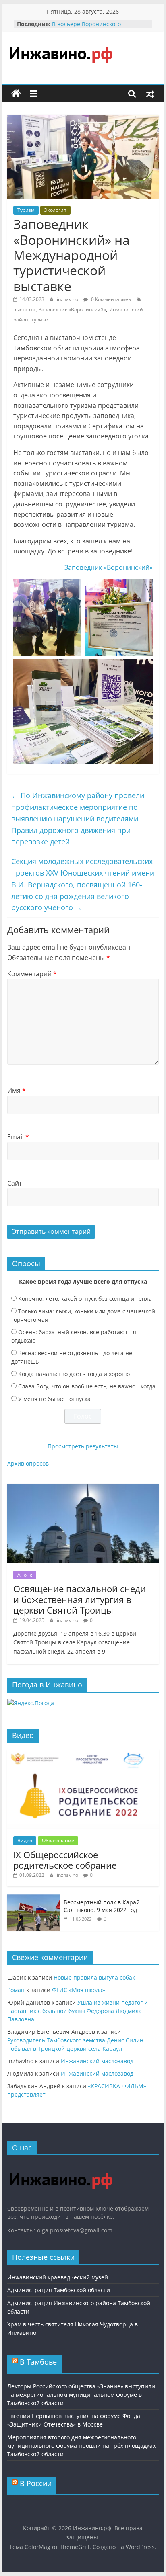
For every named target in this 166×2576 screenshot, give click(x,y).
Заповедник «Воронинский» (72, 310)
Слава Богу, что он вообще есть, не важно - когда (87, 1386)
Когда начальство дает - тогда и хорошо (74, 1374)
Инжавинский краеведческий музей (58, 2277)
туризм (40, 320)
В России (36, 2483)
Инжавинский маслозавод (97, 2061)
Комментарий (32, 974)
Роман (16, 1990)
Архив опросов (28, 1463)
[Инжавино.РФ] (61, 2165)
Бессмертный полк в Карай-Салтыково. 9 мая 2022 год (103, 1906)
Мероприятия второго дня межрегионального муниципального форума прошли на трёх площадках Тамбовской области (81, 2446)
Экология (55, 210)
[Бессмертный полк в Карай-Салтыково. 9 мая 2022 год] (33, 1899)
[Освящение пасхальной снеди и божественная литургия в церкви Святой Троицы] (83, 1488)
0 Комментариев (110, 299)
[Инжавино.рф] (16, 94)
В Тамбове (38, 2362)
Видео (25, 1840)
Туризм (26, 210)
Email (18, 1137)
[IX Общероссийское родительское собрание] (83, 1754)
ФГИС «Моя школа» (79, 1990)
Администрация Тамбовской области (59, 2290)
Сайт (15, 1183)
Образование (58, 1840)
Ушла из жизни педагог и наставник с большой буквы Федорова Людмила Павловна (78, 2011)
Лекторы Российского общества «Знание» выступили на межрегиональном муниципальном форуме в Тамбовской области (81, 2395)
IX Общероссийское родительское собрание (65, 1860)
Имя (17, 1091)
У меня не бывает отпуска (54, 1399)
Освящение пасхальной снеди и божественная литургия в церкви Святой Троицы (80, 1599)
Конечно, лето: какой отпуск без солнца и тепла (85, 1299)
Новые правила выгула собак (94, 1977)
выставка (24, 310)
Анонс (25, 1575)
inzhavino (68, 299)
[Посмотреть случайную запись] (150, 94)
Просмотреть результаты (83, 1446)
